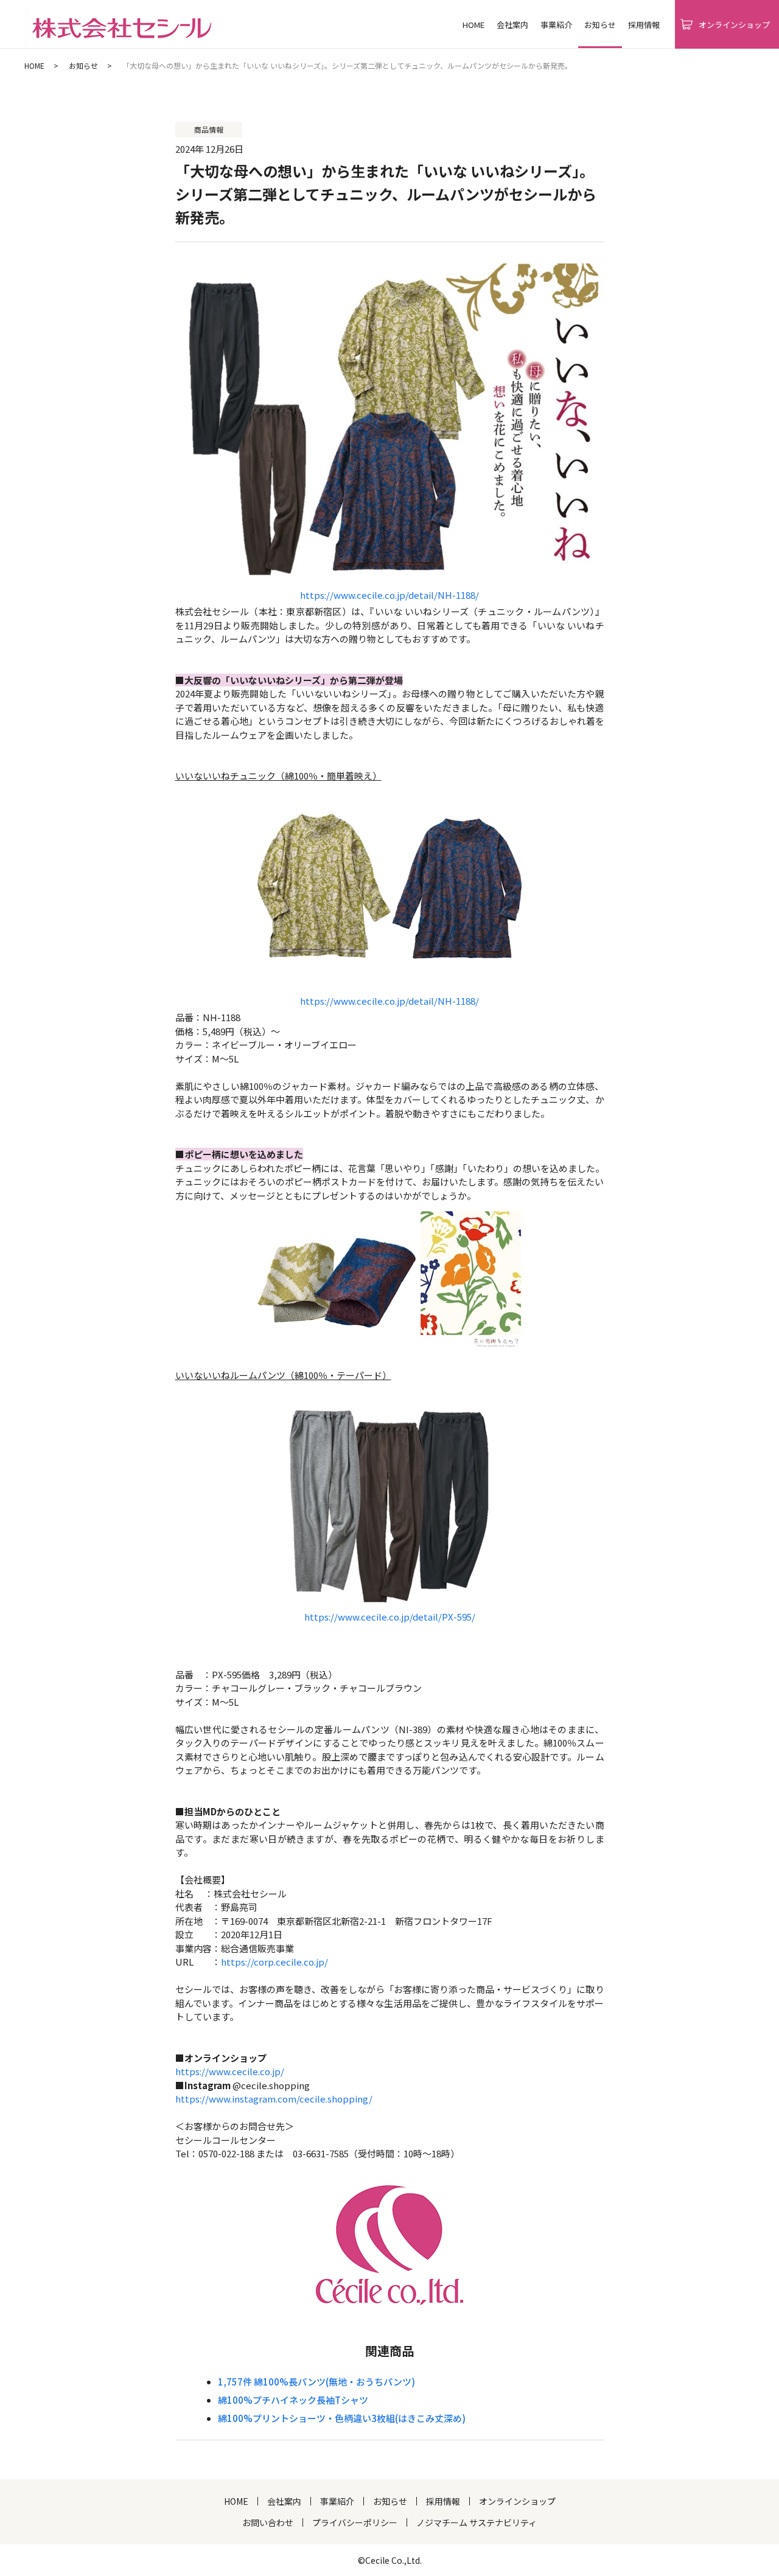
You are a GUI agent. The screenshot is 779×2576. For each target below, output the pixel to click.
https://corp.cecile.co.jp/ (274, 1962)
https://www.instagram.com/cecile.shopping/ (274, 2099)
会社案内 (512, 25)
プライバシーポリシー (355, 2522)
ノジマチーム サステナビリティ (477, 2522)
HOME (473, 25)
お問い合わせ (268, 2522)
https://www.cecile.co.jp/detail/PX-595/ (390, 1617)
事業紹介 (556, 25)
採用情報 (644, 25)
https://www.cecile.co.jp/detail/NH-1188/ (389, 595)
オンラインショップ (517, 2501)
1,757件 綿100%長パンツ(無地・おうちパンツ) (316, 2382)
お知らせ (83, 65)
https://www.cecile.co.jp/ (230, 2071)
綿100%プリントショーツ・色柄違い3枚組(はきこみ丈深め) (342, 2418)
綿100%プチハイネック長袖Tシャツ (293, 2400)
